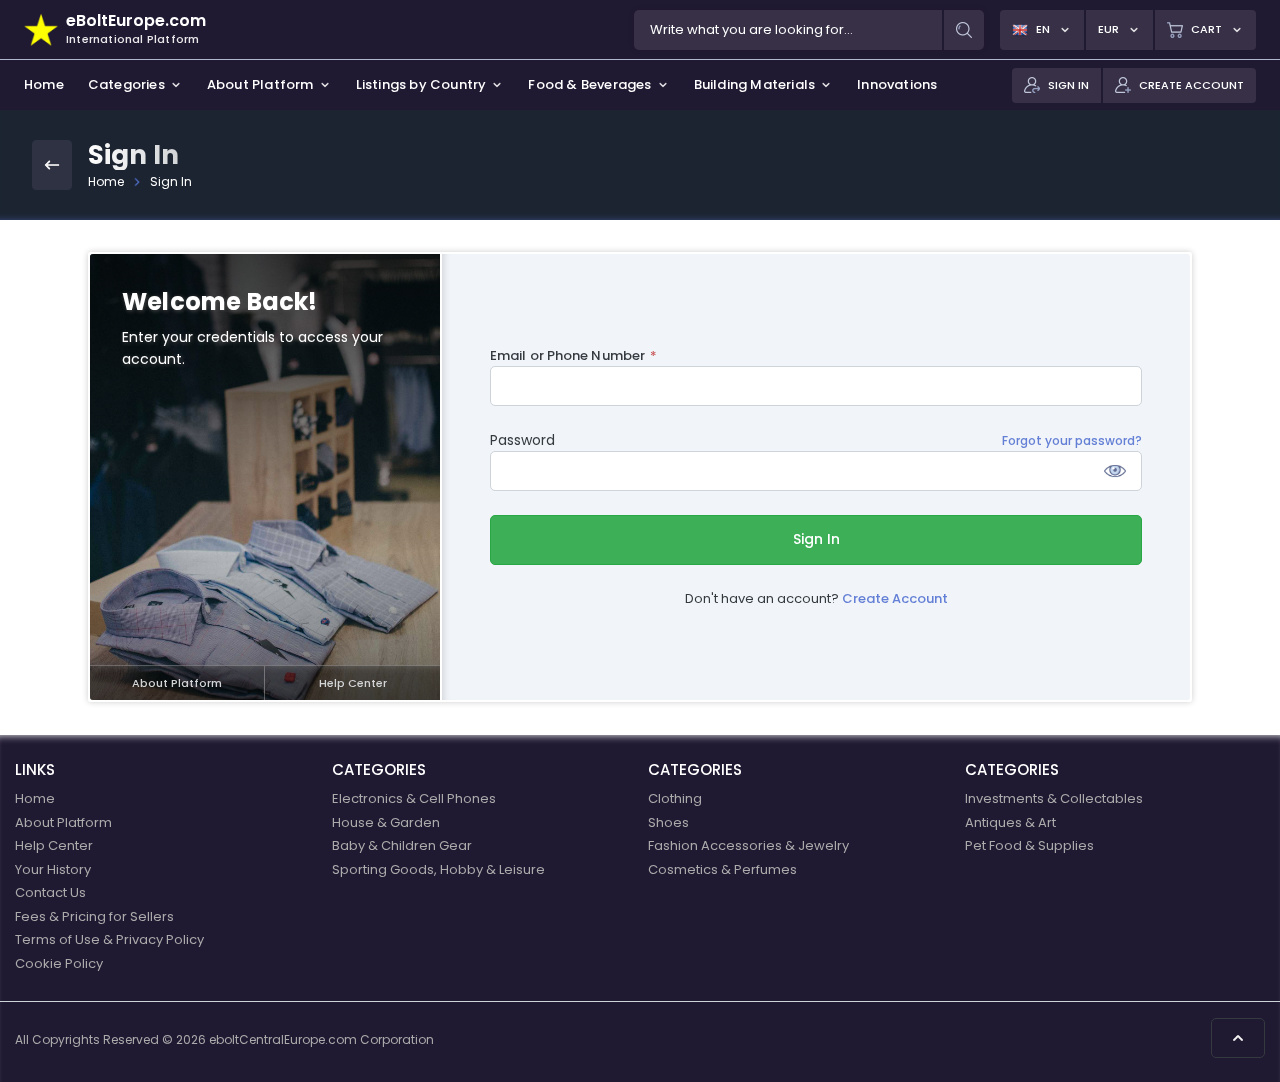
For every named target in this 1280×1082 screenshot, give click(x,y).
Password (522, 440)
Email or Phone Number (567, 355)
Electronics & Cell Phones (414, 798)
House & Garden (386, 822)
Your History (53, 869)
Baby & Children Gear (402, 845)
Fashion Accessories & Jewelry (748, 845)
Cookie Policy (59, 963)
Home (106, 181)
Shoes (668, 822)
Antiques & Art (1010, 822)
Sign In (816, 539)
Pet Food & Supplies (1029, 845)
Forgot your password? (1072, 440)
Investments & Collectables (1054, 798)
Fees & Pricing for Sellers (94, 916)
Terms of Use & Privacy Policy (109, 939)
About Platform (177, 683)
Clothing (675, 798)
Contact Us (50, 892)
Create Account (895, 598)
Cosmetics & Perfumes (722, 869)
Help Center (353, 683)
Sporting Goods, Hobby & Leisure (438, 869)
